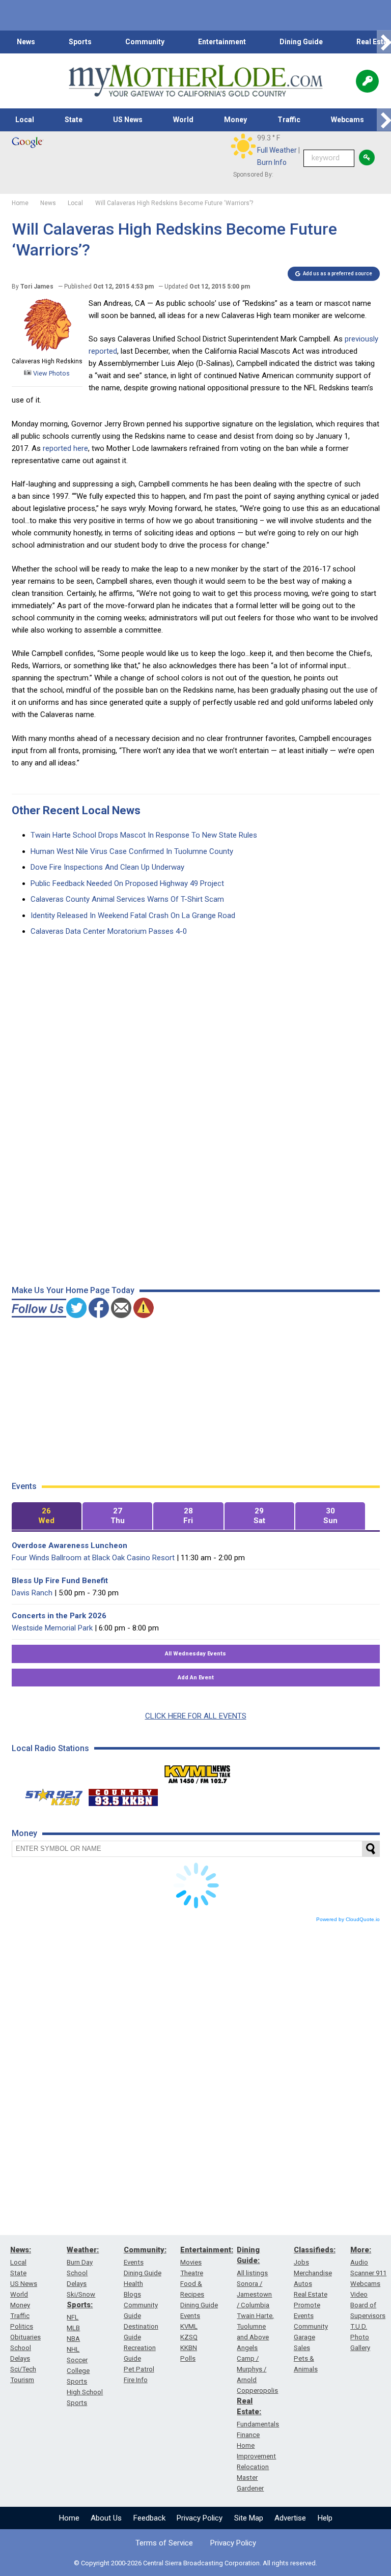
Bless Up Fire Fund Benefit (60, 1581)
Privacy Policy (200, 2518)
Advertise (290, 2518)
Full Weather (277, 150)
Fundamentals (258, 2424)
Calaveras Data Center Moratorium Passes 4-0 (109, 931)
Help (325, 2518)
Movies (191, 2262)
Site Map (249, 2518)
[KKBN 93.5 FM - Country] (123, 1795)
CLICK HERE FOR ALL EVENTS (196, 1716)
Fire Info (136, 2380)
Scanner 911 (368, 2273)
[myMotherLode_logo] (195, 81)
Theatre (192, 2273)
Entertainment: (207, 2250)
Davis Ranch (32, 1593)
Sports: (80, 2305)
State (74, 120)
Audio (359, 2262)
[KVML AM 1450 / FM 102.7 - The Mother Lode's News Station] (198, 1771)
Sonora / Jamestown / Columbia (254, 2294)
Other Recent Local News (76, 810)
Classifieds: (315, 2250)
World (183, 120)
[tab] (47, 1516)
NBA (73, 2339)
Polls (188, 2358)
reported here (65, 448)
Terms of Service (164, 2543)
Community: (145, 2250)
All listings (252, 2273)
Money (235, 120)
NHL (73, 2349)
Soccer (77, 2360)
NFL (73, 2317)
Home (69, 2518)
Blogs (132, 2294)
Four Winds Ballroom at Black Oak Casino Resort (93, 1558)
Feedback (149, 2518)
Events (134, 2262)
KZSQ (189, 2337)
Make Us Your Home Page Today (73, 1290)
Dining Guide (301, 42)
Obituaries (25, 2337)
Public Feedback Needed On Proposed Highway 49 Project (127, 883)
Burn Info (272, 162)
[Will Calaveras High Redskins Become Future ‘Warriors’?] (47, 349)
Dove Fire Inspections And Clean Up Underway (107, 867)
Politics (22, 2326)
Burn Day (80, 2262)
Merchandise (313, 2273)
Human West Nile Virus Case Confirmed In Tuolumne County (132, 851)
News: (21, 2250)
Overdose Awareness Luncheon (69, 1545)
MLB (73, 2328)
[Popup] (367, 81)
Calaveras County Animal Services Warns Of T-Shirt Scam (127, 899)
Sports (80, 42)
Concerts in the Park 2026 (59, 1616)
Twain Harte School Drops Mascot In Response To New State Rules (144, 835)
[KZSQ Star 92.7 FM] (49, 1795)
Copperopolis (257, 2391)
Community (145, 42)
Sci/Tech (23, 2369)
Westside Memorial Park (52, 1628)
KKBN (189, 2348)
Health (133, 2284)
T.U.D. (359, 2326)
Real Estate (311, 2294)
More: (361, 2250)
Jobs (301, 2262)
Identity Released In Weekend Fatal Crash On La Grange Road (133, 915)
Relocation (253, 2467)
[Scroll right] (384, 42)
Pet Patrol (139, 2369)
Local (25, 120)
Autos (303, 2284)
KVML (189, 2326)
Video (359, 2294)
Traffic (289, 120)
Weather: (83, 2250)
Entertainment (222, 42)
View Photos (51, 373)
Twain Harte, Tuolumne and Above (255, 2326)
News (26, 42)
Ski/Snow (81, 2294)
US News (128, 120)
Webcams (347, 120)
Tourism (22, 2380)
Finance (248, 2435)
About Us (106, 2518)
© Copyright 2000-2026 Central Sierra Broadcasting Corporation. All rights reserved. (195, 2563)
